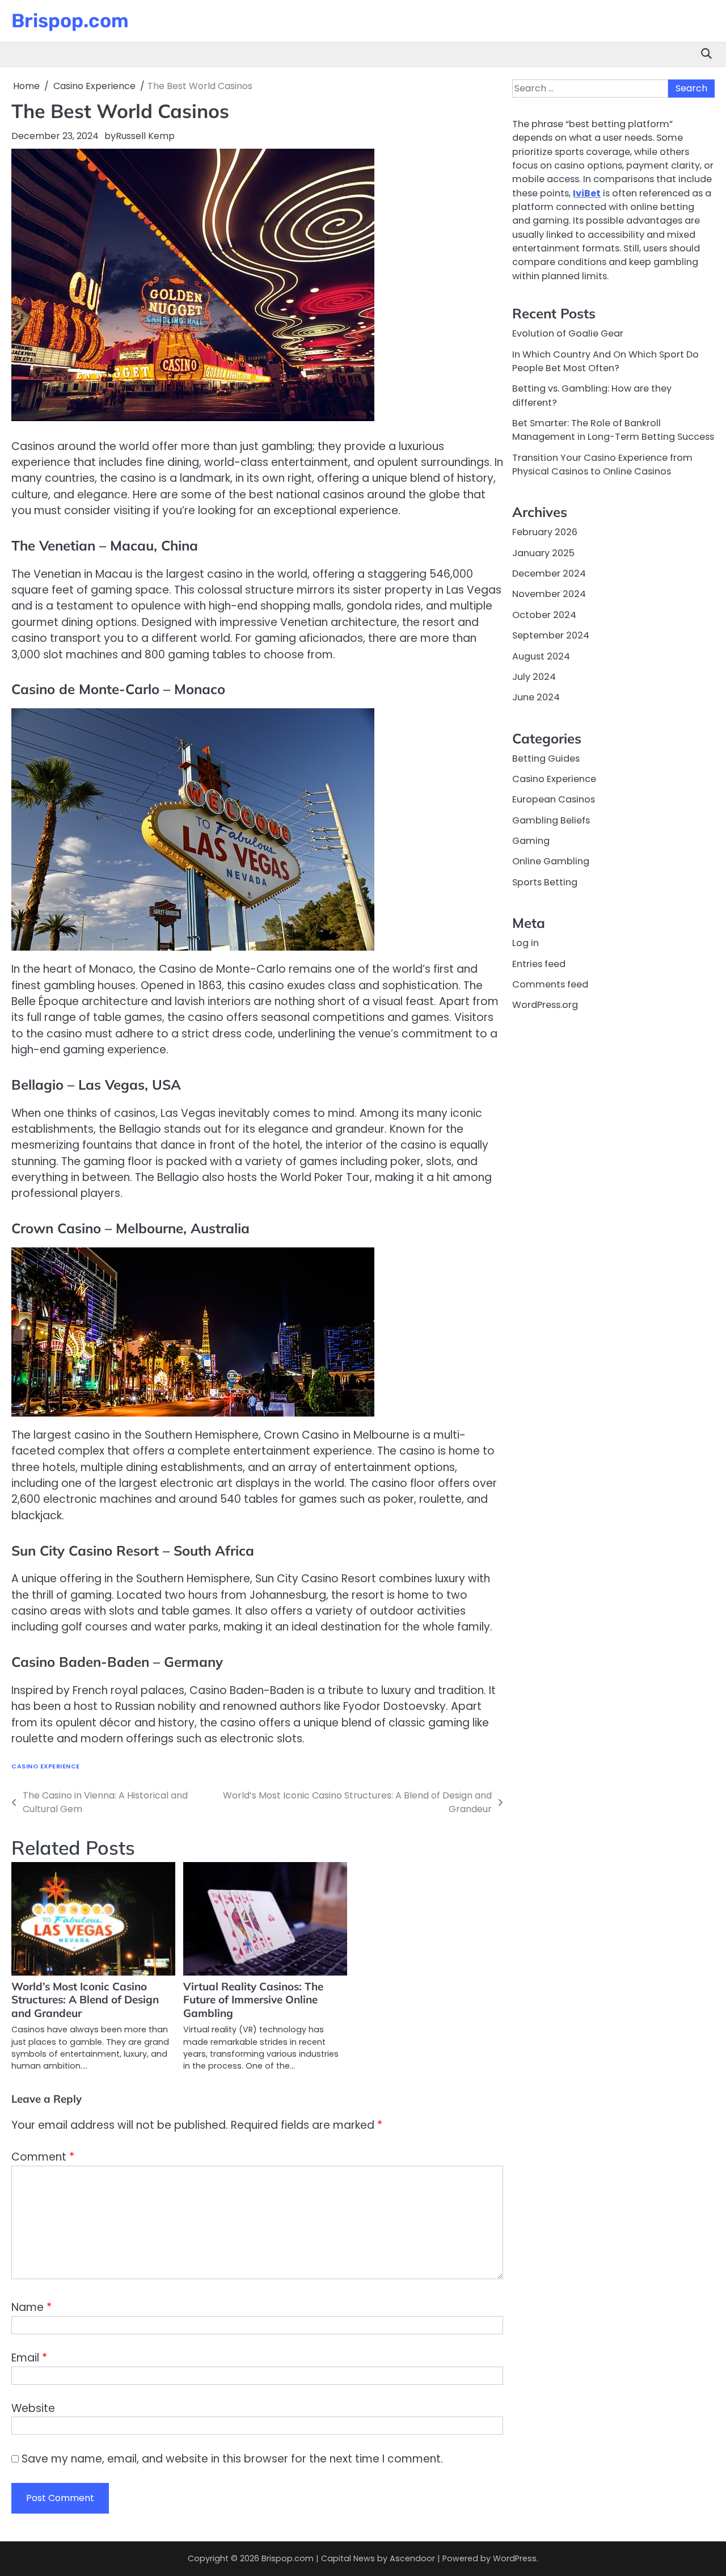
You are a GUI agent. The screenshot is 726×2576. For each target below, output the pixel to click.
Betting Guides (546, 758)
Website (33, 2408)
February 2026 (545, 533)
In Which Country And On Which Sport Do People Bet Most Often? (605, 361)
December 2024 (549, 573)
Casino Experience (46, 1766)
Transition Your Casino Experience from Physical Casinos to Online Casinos (602, 465)
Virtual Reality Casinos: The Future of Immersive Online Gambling (253, 2000)
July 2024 (534, 677)
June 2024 (536, 697)
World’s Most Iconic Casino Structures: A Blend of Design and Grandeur (85, 2000)
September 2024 (551, 635)
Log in (525, 943)
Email (29, 2358)
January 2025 (543, 553)
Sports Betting (545, 882)
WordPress (515, 2558)
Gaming (531, 841)
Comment (43, 2157)
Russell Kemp (145, 136)
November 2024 (549, 594)
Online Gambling (551, 862)
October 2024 (544, 615)
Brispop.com (70, 20)
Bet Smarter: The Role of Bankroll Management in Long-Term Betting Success (613, 430)
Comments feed (550, 984)
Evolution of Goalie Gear (568, 333)
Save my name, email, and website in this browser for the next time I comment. (232, 2459)
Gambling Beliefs (551, 820)
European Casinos (554, 800)
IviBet (587, 193)
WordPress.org (545, 1005)
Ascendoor (412, 2558)
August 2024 (541, 656)
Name (31, 2307)
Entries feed (539, 964)
